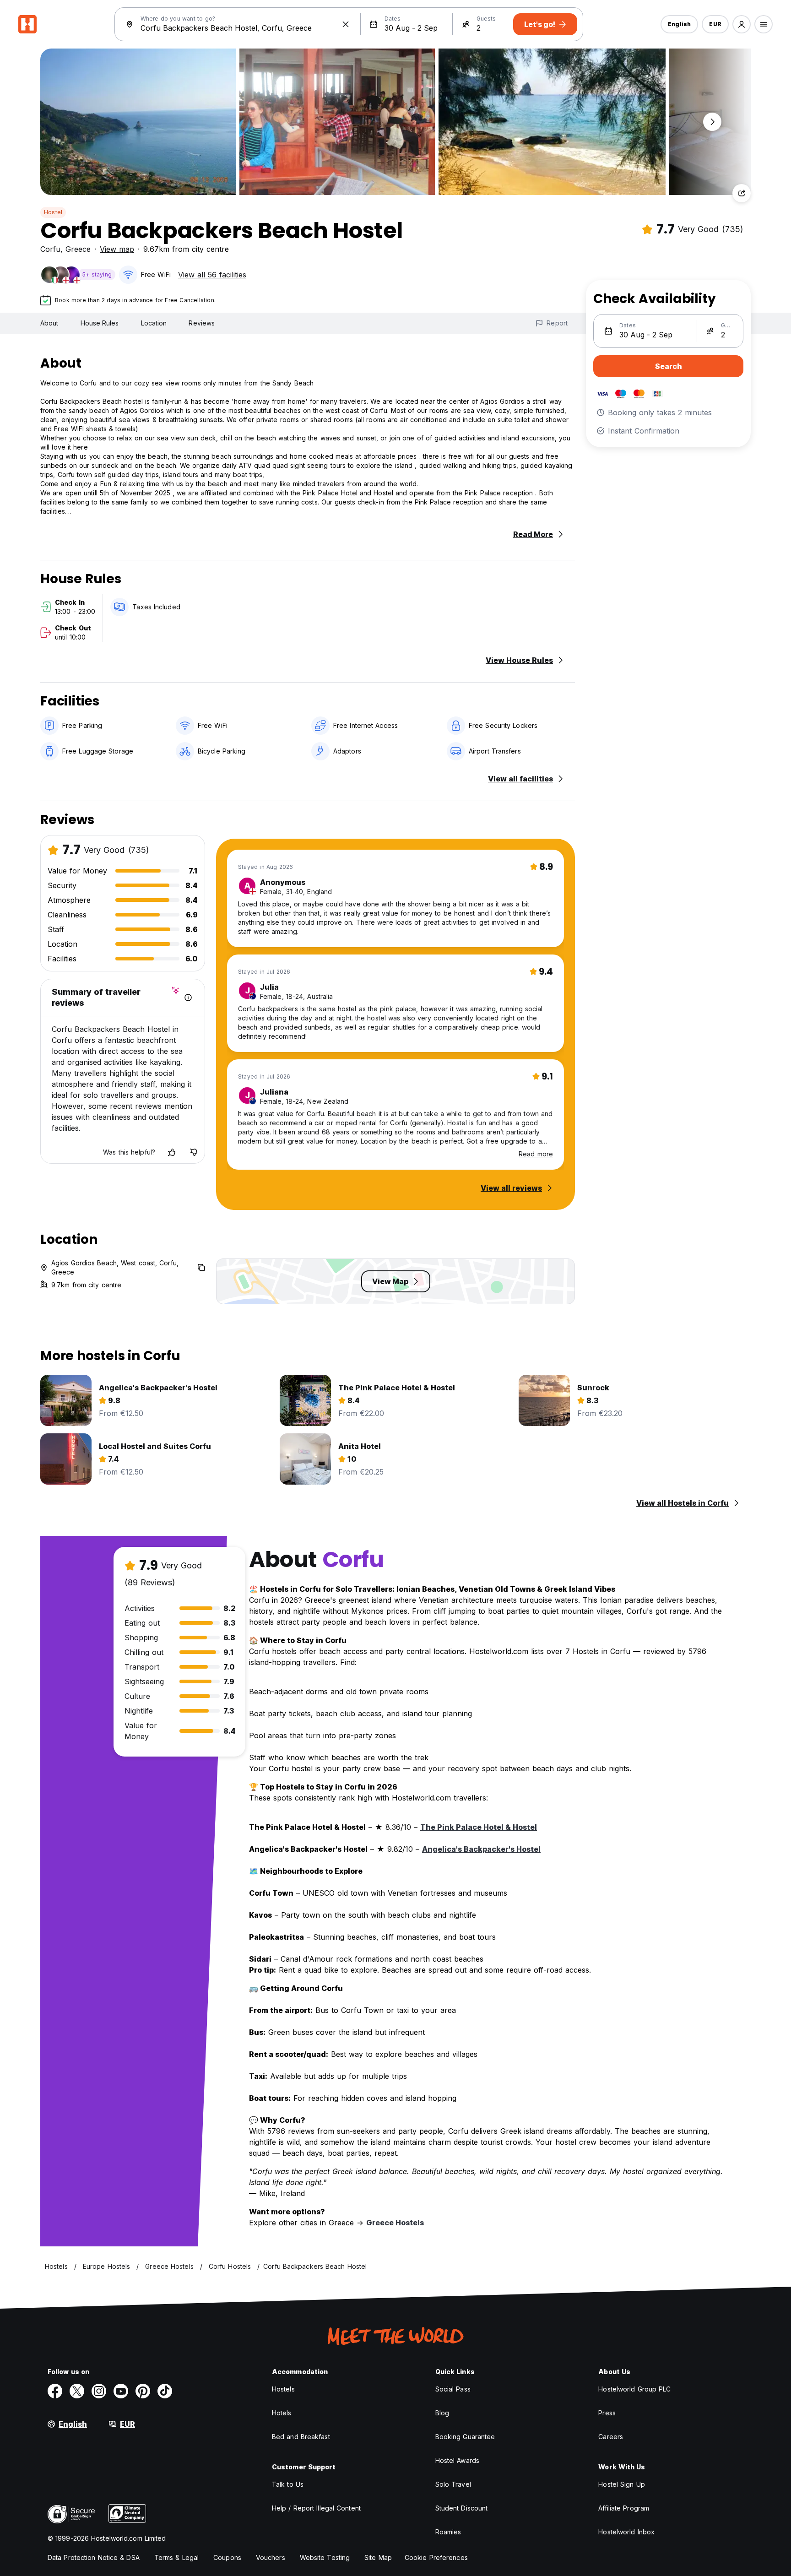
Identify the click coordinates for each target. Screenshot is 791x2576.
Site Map (378, 2557)
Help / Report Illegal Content (316, 2508)
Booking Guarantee (465, 2437)
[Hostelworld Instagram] (99, 2391)
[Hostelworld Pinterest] (143, 2391)
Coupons (227, 2557)
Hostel (53, 212)
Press (607, 2413)
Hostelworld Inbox (626, 2532)
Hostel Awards (457, 2460)
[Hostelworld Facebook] (55, 2391)
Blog (442, 2413)
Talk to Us (288, 2484)
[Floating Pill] (712, 122)
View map (117, 249)
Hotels (282, 2413)
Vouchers (271, 2557)
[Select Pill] (742, 24)
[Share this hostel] (742, 193)
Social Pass (453, 2389)
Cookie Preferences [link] (436, 2557)
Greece (78, 249)
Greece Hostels (395, 2223)
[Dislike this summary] (194, 1152)
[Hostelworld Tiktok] (165, 2391)
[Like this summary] (172, 1152)
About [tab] (49, 323)
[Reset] (346, 24)
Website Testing (325, 2557)
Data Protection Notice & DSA (94, 2557)
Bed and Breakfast (301, 2437)
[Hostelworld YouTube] (121, 2391)
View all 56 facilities (212, 275)
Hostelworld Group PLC (634, 2389)
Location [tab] (154, 323)
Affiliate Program (624, 2508)
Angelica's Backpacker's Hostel (481, 1849)
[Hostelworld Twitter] (77, 2391)
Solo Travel (453, 2484)
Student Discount (462, 2508)
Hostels (283, 2389)
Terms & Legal (176, 2557)
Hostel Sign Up (621, 2484)
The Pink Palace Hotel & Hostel (479, 1827)
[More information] (188, 998)
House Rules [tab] (100, 323)
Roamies (448, 2532)
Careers (611, 2437)
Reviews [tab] (202, 323)
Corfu (50, 249)
